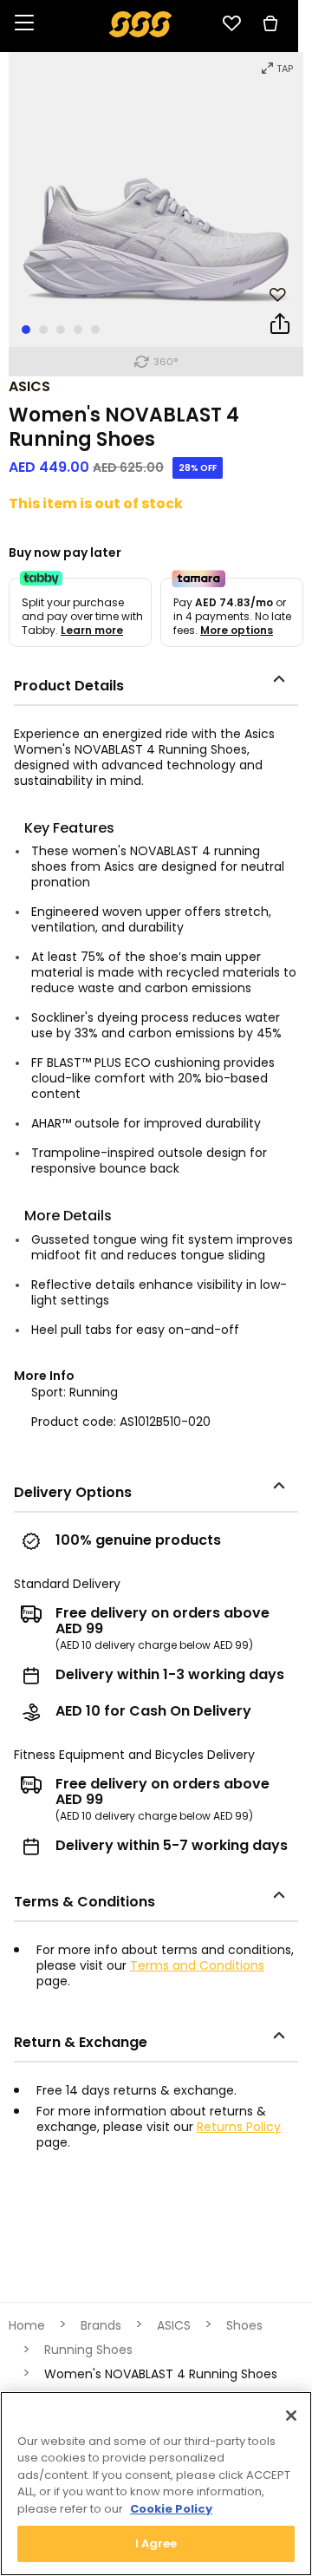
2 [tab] (43, 330)
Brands (101, 2325)
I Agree (156, 2543)
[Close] (291, 2416)
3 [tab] (61, 330)
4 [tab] (78, 330)
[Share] (280, 327)
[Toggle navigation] (24, 24)
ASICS (29, 386)
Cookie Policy (171, 2509)
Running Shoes (88, 2350)
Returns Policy (239, 2127)
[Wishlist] (231, 23)
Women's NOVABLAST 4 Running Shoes (161, 2374)
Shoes (244, 2325)
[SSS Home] (141, 23)
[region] (156, 2484)
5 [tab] (95, 330)
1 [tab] (26, 330)
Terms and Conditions (197, 1965)
